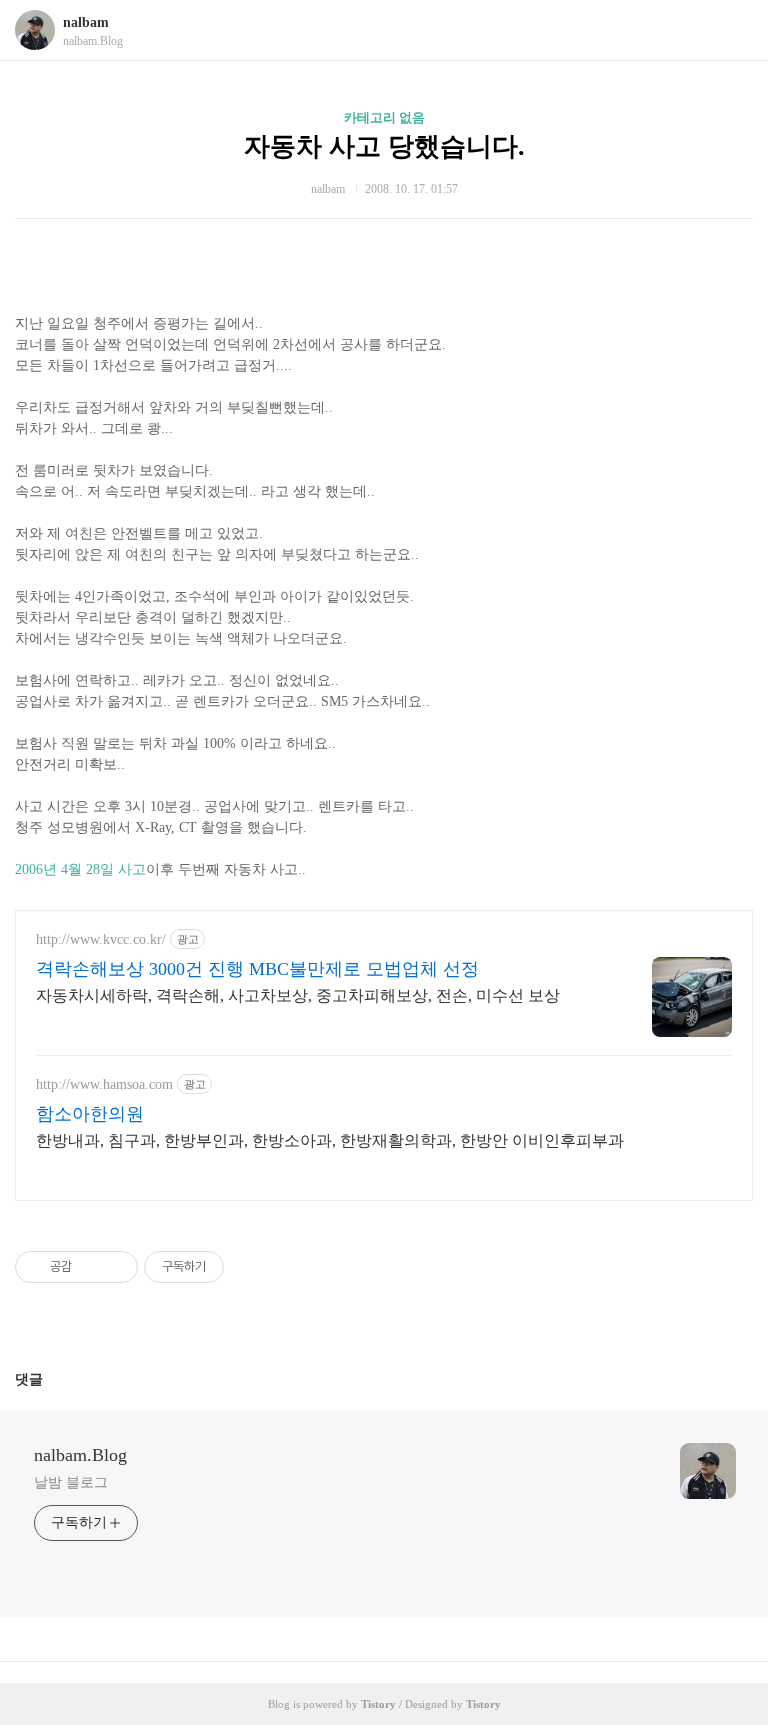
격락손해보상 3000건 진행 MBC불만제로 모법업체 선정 (257, 969)
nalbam (86, 22)
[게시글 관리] (115, 1267)
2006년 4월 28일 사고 (80, 869)
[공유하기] (90, 1267)
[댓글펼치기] (51, 1379)
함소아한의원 (90, 1114)
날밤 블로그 (70, 1482)
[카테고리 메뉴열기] (733, 30)
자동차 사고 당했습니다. (384, 146)
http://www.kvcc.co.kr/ (101, 939)
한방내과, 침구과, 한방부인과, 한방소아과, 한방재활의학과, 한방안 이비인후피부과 (330, 1140)
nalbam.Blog (80, 1455)
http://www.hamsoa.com (104, 1084)
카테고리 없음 (384, 117)
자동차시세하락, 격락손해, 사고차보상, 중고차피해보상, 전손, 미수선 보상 (298, 995)
